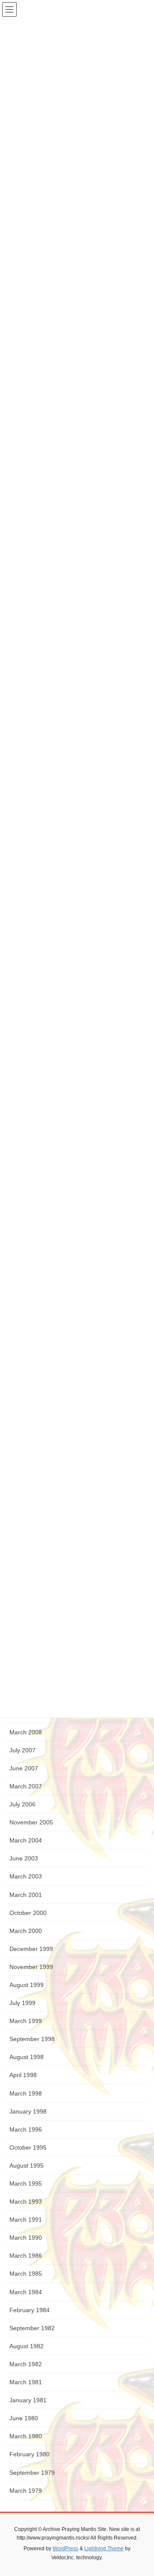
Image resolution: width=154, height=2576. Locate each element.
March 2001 (26, 1895)
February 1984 (30, 2310)
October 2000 (28, 1913)
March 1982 (26, 2364)
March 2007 (26, 1786)
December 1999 (31, 1949)
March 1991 (26, 2220)
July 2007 (22, 1750)
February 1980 (30, 2454)
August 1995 (27, 2165)
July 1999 (22, 2003)
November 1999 (31, 1967)
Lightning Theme (104, 2549)
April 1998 (23, 2075)
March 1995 (26, 2183)
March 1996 (26, 2129)
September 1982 (32, 2328)
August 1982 (27, 2346)
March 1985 (26, 2274)
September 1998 (32, 2039)
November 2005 (31, 1822)
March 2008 (26, 1732)
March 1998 (26, 2093)
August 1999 (27, 1985)
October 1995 (28, 2147)
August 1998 (27, 2057)
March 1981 (26, 2382)
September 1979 (32, 2473)
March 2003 (26, 1876)
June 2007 (24, 1768)
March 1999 (26, 2021)
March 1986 (26, 2256)
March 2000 (26, 1931)
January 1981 (28, 2400)
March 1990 (26, 2238)
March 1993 (26, 2202)
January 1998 (28, 2111)
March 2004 (26, 1840)
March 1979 (26, 2491)
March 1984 (26, 2292)
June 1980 (24, 2418)
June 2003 (24, 1858)
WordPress (65, 2549)
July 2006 (22, 1804)
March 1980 (26, 2436)
